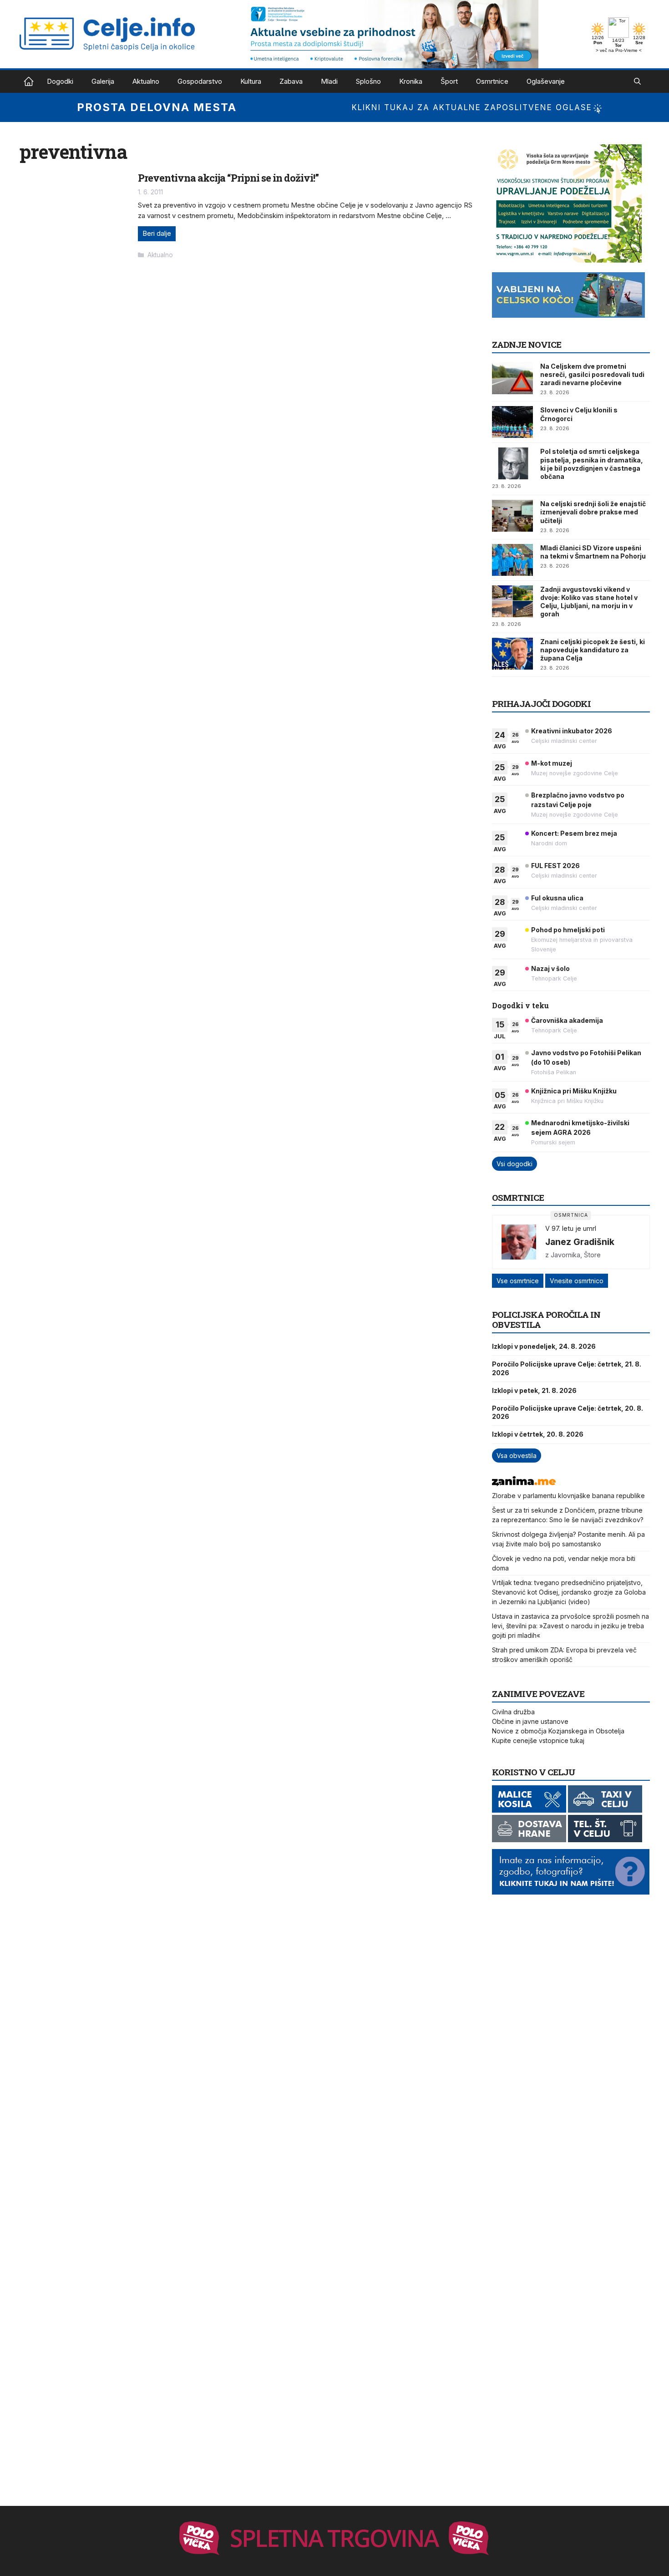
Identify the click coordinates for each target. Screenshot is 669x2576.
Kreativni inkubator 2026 (572, 731)
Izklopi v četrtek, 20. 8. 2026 (538, 1434)
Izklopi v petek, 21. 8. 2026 (534, 1390)
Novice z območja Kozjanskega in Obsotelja (558, 1731)
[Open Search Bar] (637, 81)
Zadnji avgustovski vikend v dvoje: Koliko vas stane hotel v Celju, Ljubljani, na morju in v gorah (589, 602)
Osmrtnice (492, 81)
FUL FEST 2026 (555, 866)
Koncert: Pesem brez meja (574, 833)
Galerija (103, 81)
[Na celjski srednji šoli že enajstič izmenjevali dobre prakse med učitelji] (512, 516)
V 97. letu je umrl (571, 1228)
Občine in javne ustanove (530, 1721)
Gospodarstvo (200, 81)
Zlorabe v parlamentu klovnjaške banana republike (568, 1496)
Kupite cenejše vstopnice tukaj (538, 1740)
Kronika (411, 81)
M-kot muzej (552, 763)
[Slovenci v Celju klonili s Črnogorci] (512, 422)
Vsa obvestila (517, 1456)
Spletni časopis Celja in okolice (29, 81)
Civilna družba (513, 1712)
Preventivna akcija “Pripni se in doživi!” (228, 178)
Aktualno (146, 81)
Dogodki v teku (520, 1005)
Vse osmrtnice (518, 1281)
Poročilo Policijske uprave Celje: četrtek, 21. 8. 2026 (567, 1368)
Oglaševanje (546, 81)
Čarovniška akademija (567, 1020)
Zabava (291, 81)
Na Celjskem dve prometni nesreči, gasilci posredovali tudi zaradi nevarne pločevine (592, 374)
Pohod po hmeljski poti (568, 930)
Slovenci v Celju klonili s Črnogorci (579, 414)
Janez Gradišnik (580, 1242)
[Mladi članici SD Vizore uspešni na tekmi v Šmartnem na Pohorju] (512, 560)
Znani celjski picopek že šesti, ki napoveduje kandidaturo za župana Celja (593, 650)
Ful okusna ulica (557, 898)
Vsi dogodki (514, 1164)
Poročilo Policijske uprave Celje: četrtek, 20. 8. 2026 (568, 1412)
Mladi (329, 81)
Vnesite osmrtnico (577, 1281)
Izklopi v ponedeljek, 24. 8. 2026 (544, 1346)
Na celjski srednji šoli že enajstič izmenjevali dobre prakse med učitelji (593, 512)
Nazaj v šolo (550, 968)
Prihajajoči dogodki (541, 704)
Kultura (251, 81)
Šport (449, 81)
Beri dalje (157, 233)
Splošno (368, 81)
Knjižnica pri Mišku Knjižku (574, 1091)
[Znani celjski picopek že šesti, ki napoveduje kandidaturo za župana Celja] (512, 654)
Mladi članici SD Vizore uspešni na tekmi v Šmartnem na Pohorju (593, 552)
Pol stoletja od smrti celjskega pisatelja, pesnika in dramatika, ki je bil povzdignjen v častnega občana (592, 464)
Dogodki (60, 81)
